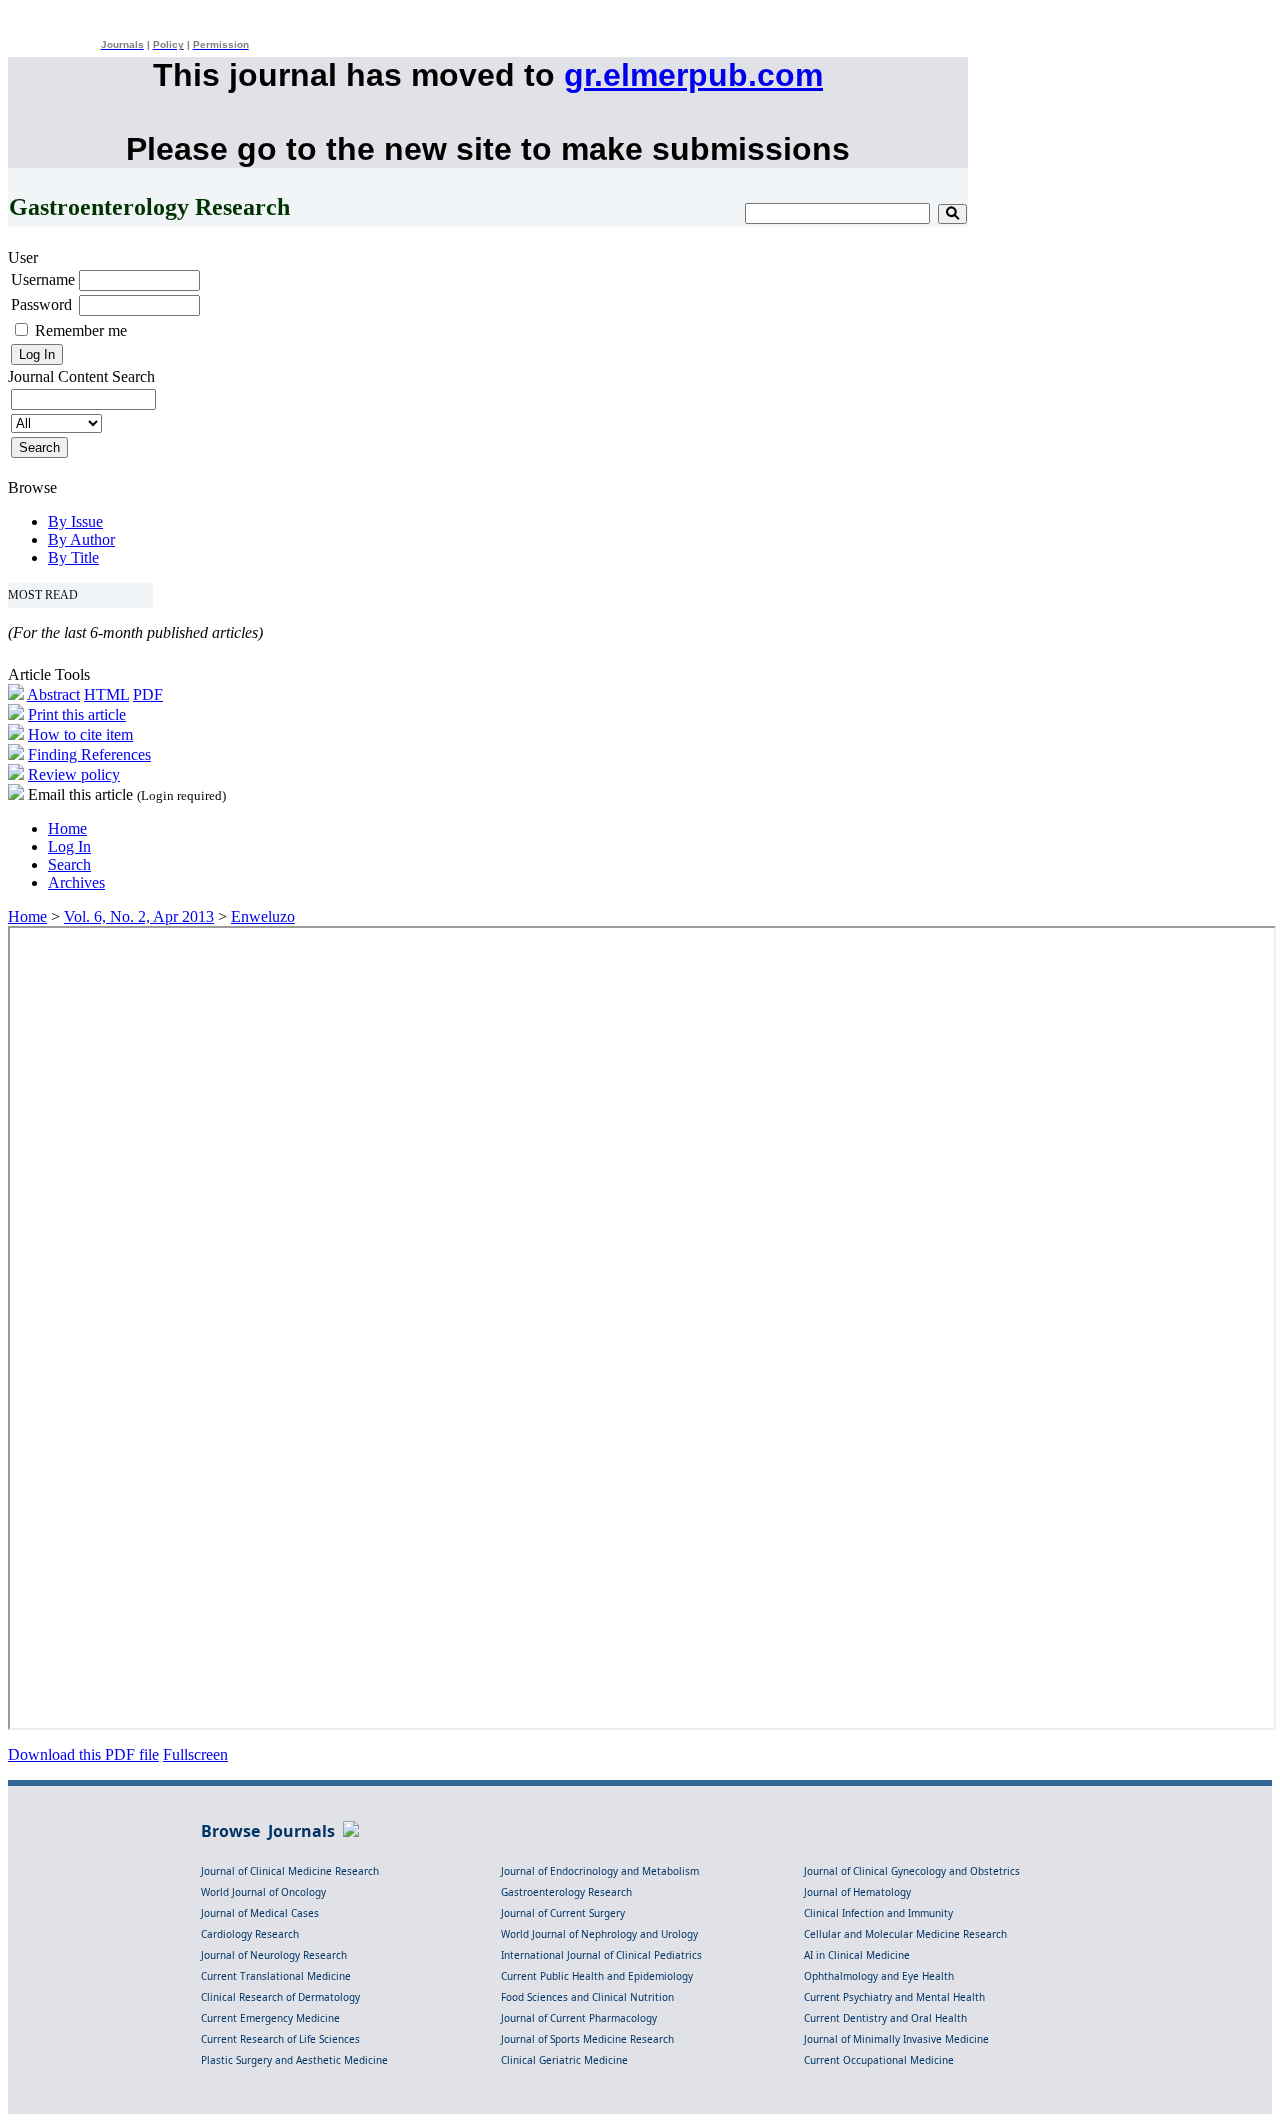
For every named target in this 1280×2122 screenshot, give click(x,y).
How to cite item (80, 734)
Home (67, 828)
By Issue (75, 521)
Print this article (77, 714)
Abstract (53, 694)
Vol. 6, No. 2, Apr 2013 (139, 916)
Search (69, 864)
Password (41, 304)
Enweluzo (263, 916)
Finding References (89, 754)
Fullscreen (195, 1754)
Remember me (81, 330)
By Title (73, 557)
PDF (148, 694)
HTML (106, 694)
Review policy (74, 774)
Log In (69, 846)
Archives (76, 882)
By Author (81, 539)
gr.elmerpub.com (693, 75)
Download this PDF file (83, 1754)
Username (43, 279)
